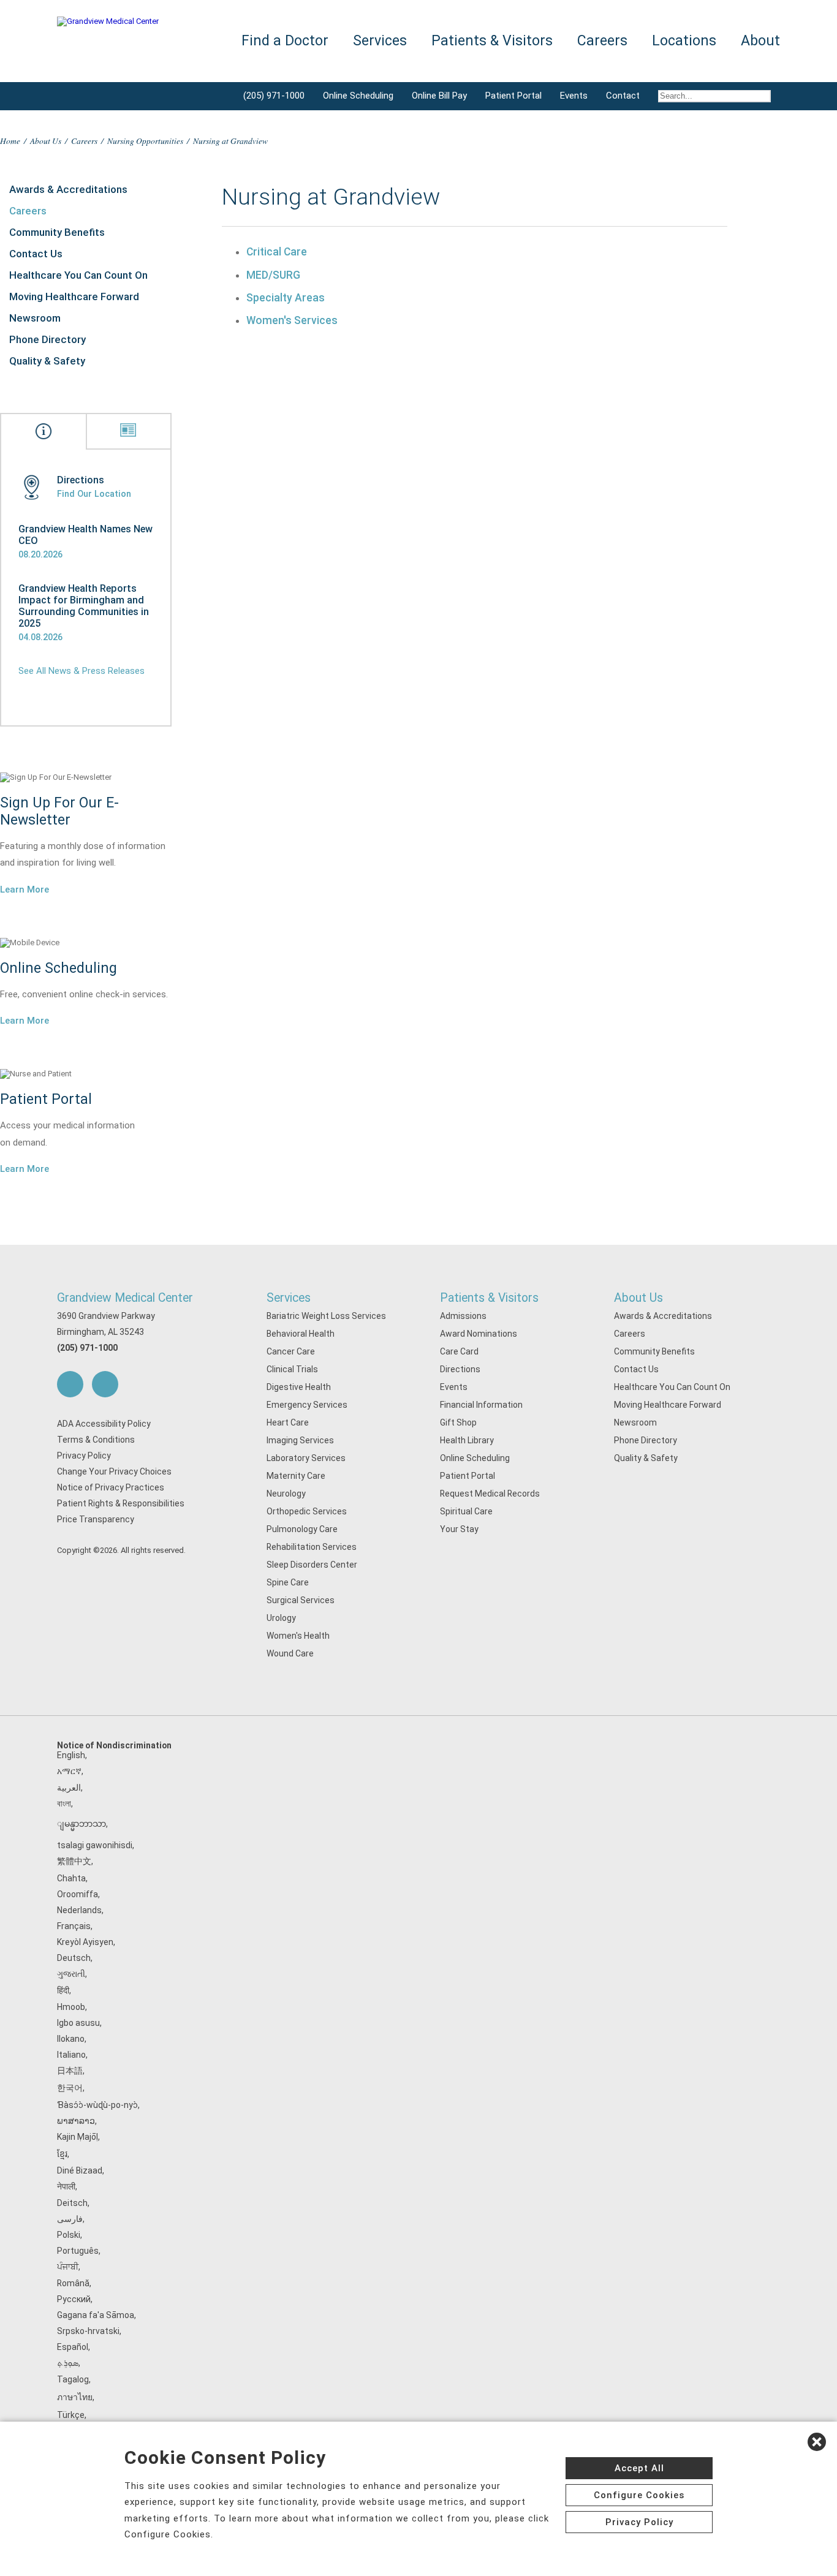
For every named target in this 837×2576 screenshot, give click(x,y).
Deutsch (74, 1958)
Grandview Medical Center (125, 1298)
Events (574, 96)
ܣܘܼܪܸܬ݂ (68, 2363)
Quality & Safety (47, 361)
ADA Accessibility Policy (104, 1424)
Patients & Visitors (489, 1298)
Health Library (467, 1440)
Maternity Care (296, 1476)
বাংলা (64, 1804)
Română (73, 2283)
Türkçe (71, 2415)
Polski (69, 2235)
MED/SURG (273, 275)
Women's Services (292, 320)
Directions (460, 1369)
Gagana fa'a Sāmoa (96, 2315)
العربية (69, 1788)
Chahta (71, 1878)
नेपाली (66, 2186)
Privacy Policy (84, 1456)
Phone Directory (47, 339)
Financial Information (481, 1405)
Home (10, 141)
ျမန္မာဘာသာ (81, 1824)
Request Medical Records (490, 1494)
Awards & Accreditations (68, 189)
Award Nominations (479, 1334)
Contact (623, 96)
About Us (46, 141)
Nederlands (79, 1910)
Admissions (463, 1316)
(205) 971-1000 (274, 96)
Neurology (286, 1494)
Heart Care (288, 1422)
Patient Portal (513, 96)
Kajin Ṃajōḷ (78, 2137)
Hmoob (71, 2007)
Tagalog (73, 2379)
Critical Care (277, 252)
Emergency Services (307, 1405)
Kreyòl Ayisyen (85, 1942)
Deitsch (72, 2203)
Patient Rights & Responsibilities (121, 1503)
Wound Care (290, 1653)
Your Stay (459, 1529)
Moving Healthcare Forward (74, 297)
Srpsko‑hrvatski (88, 2331)
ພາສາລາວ (76, 2121)
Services (289, 1298)
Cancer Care (291, 1351)
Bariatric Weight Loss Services (326, 1316)
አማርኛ (69, 1771)
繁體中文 (74, 1861)
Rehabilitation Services (312, 1547)
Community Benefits (57, 232)
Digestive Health (299, 1387)
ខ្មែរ (62, 2154)
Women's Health (298, 1636)
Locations (684, 41)
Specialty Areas (286, 298)
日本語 (70, 2071)
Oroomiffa (78, 1894)
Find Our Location (94, 494)
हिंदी (63, 1990)
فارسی (70, 2219)
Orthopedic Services (307, 1511)
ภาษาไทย (75, 2397)
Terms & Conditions (96, 1440)
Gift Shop (458, 1422)
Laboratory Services (306, 1458)
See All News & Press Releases (81, 671)
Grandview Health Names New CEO (85, 535)
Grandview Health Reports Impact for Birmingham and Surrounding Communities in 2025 (84, 606)
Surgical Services (301, 1600)
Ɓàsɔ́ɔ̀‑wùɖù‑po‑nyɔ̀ (97, 2105)
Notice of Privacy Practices (111, 1487)
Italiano (71, 2055)
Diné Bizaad (80, 2170)
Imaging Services (300, 1440)
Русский (74, 2299)
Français (74, 1926)
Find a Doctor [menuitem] (285, 41)
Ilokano (71, 2039)
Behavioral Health (301, 1334)
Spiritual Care (466, 1511)
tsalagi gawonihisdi (95, 1845)
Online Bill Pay (439, 96)
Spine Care (288, 1582)
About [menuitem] (760, 41)
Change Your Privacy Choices (114, 1471)
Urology (281, 1618)
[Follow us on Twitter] (105, 1384)
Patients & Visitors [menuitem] (492, 41)
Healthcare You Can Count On (78, 275)
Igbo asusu (78, 2023)
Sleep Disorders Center (312, 1565)
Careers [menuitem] (602, 41)
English (71, 1755)
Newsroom (35, 318)
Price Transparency (96, 1519)
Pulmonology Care (302, 1529)
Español (73, 2347)
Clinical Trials (292, 1369)
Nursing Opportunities (145, 141)
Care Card (459, 1351)
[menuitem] (714, 96)
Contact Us (36, 254)
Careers (84, 141)
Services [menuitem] (380, 41)
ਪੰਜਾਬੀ (68, 2267)
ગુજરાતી (71, 1974)
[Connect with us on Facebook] (70, 1384)
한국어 (70, 2088)
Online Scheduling (358, 96)
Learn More (25, 890)
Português (78, 2251)
